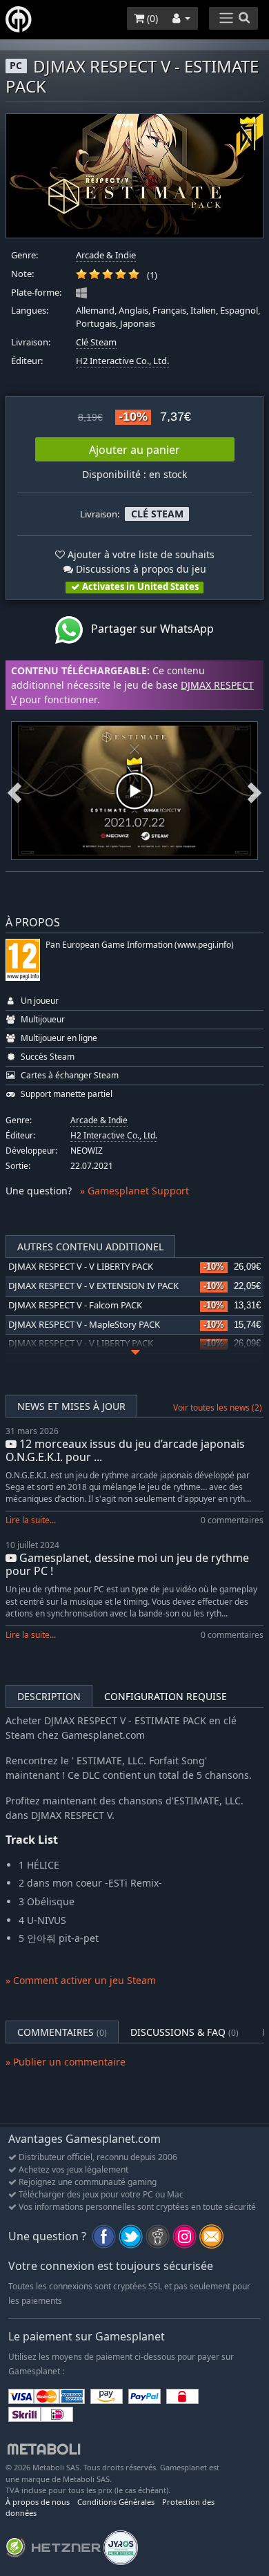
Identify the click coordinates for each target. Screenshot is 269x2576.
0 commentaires (232, 1520)
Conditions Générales (116, 2502)
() (151, 18)
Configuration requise (166, 1696)
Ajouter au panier (134, 450)
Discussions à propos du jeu (140, 569)
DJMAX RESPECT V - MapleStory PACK (84, 1325)
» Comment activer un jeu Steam (81, 1980)
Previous (14, 791)
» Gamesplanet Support (134, 1191)
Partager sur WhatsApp (148, 629)
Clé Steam (96, 342)
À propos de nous (38, 2502)
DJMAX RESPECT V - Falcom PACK (75, 1305)
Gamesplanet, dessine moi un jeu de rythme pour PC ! (127, 1564)
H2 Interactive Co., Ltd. (122, 361)
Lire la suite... (31, 1520)
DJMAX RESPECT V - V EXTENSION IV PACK (93, 1286)
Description (49, 1696)
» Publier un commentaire (66, 2062)
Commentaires (62, 2032)
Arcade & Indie (106, 255)
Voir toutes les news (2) (218, 1408)
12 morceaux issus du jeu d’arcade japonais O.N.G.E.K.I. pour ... (125, 1450)
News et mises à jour (71, 1406)
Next (255, 791)
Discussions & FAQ (185, 2032)
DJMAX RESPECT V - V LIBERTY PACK (81, 1267)
